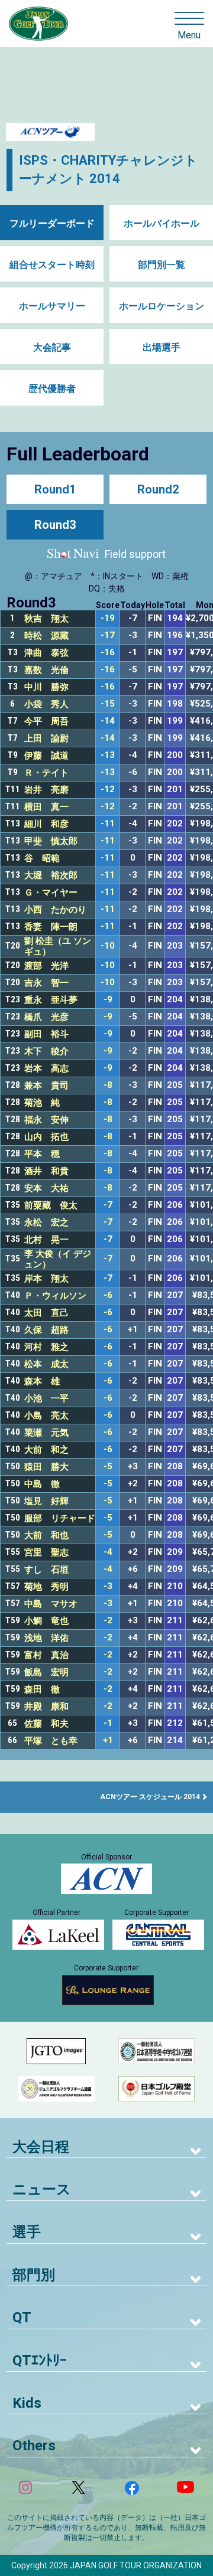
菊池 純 (42, 1103)
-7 (108, 1205)
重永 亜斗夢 (51, 1000)
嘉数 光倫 (46, 670)
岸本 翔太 (46, 1279)
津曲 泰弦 (46, 653)
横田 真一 (46, 807)
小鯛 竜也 (46, 1621)
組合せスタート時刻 (52, 265)
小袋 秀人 (46, 704)
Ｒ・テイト (46, 773)
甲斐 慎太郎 (51, 841)
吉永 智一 (46, 983)
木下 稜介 (46, 1051)
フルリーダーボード (52, 223)
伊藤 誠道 (46, 756)
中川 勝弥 (46, 687)
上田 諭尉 (46, 738)
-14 (108, 721)
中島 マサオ (51, 1604)
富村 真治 (46, 1655)
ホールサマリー (52, 306)
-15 (108, 704)
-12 (108, 790)
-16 (108, 653)
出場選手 (162, 347)
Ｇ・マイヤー (51, 893)
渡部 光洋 (46, 966)
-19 (108, 618)
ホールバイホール (162, 223)
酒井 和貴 (46, 1171)
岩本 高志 (46, 1068)
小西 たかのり (55, 910)
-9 (108, 1000)
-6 (108, 1295)
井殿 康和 (46, 1707)
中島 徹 (42, 1484)
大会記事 (52, 347)
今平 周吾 (46, 721)
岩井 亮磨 (46, 790)
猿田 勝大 (46, 1467)
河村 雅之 (46, 1347)
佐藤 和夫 (46, 1724)
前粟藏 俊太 (51, 1205)
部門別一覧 (162, 265)
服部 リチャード (60, 1518)
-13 (108, 755)
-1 (108, 1723)
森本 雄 (42, 1381)
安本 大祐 (46, 1188)
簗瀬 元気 (46, 1433)
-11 (108, 824)
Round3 (55, 525)
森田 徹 (42, 1689)
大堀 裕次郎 (51, 875)
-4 (108, 1552)
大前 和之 (46, 1450)
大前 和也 (46, 1535)
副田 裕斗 (46, 1034)
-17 (108, 635)
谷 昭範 (42, 858)
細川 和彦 (46, 824)
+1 (108, 1740)
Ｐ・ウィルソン (55, 1296)
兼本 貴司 (46, 1086)
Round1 (55, 489)
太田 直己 (46, 1313)
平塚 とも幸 (51, 1741)
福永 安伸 (46, 1120)
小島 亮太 (46, 1416)
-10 (108, 946)
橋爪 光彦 (46, 1017)
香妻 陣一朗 (51, 927)
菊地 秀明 (46, 1587)
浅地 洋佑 (46, 1638)
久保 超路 (46, 1330)
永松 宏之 (46, 1222)
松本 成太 (46, 1364)
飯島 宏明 (46, 1672)
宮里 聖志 (46, 1552)
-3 (108, 1586)
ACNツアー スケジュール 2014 (150, 1797)
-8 (108, 1085)
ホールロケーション (162, 306)
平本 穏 (42, 1154)
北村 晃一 (46, 1240)
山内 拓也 (46, 1137)
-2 (108, 1621)
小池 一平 (46, 1398)
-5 (108, 1467)
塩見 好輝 (46, 1501)
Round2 (158, 489)
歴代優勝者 (52, 389)
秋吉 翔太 (46, 619)
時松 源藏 (46, 636)
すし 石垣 (46, 1570)
